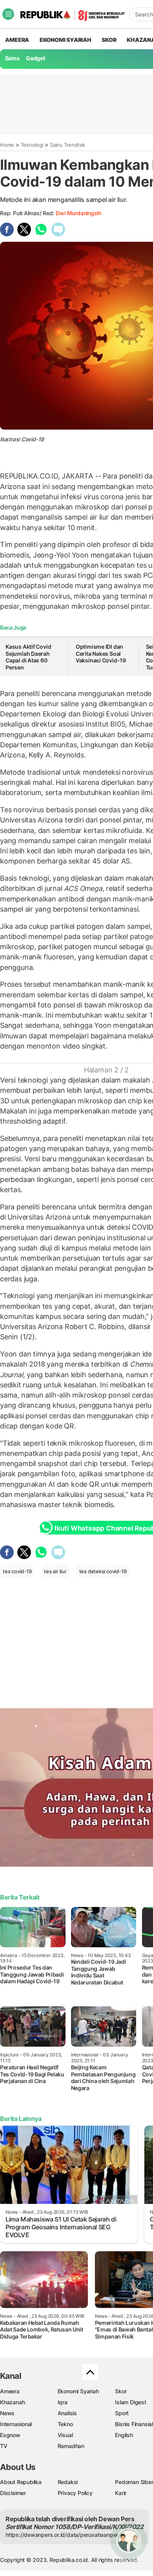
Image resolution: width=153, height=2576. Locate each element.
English (124, 2435)
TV (4, 2446)
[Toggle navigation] (8, 14)
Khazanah (12, 2402)
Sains (12, 58)
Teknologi (32, 145)
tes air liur (55, 1571)
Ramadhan (71, 2446)
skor (109, 40)
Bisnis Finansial (134, 2424)
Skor (121, 2391)
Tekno (65, 2424)
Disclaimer (13, 2493)
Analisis (67, 2413)
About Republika (21, 2482)
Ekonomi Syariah (66, 40)
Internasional (16, 2424)
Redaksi (68, 2482)
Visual (65, 2435)
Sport (122, 2413)
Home (7, 145)
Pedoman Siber (134, 2482)
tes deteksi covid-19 (103, 1571)
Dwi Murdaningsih (78, 213)
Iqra (63, 2402)
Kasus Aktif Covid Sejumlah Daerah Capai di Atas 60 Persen (28, 657)
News (7, 2413)
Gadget (36, 58)
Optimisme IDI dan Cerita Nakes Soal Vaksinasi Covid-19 (101, 653)
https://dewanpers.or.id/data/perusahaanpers (63, 2535)
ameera (17, 40)
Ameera (10, 2391)
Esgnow (10, 2435)
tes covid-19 (17, 1571)
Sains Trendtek (67, 145)
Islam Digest (130, 2402)
